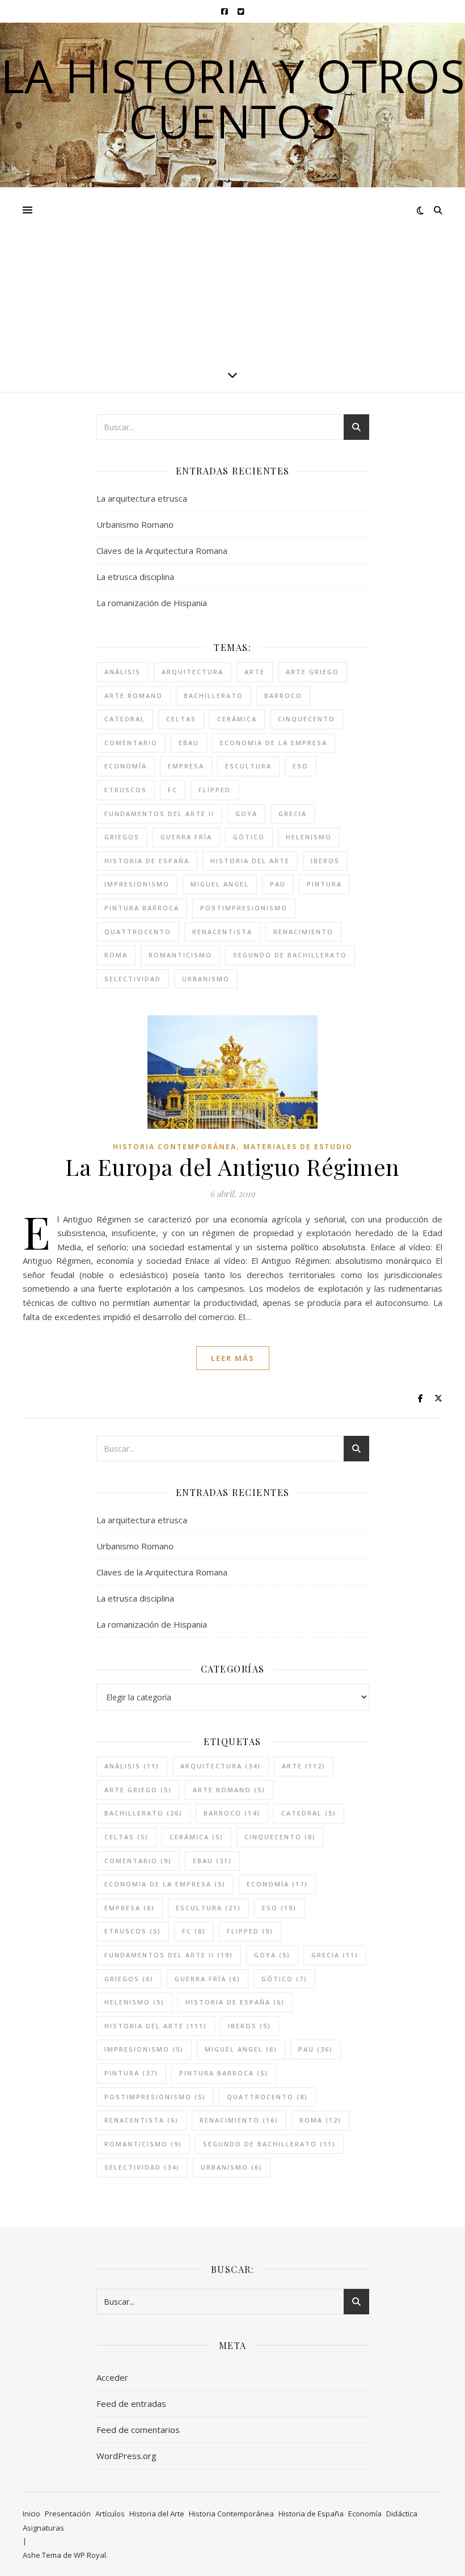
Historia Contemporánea (175, 1147)
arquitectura (193, 672)
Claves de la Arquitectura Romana (162, 551)
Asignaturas (43, 2528)
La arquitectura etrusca (142, 498)
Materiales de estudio (298, 1147)
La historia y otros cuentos (233, 98)
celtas (181, 719)
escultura (248, 766)
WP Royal (90, 2555)
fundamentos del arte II (159, 814)
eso (301, 766)
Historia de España (311, 2514)
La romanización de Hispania (152, 603)
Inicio (31, 2514)
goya (246, 814)
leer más (233, 1358)
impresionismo (137, 884)
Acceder (112, 2377)
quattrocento (138, 932)
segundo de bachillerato (290, 955)
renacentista (222, 932)
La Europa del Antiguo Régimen (232, 1167)
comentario (131, 743)
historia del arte (250, 861)
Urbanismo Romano (135, 524)
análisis (122, 672)
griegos (122, 837)
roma (116, 955)
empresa (186, 766)
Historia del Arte (157, 2514)
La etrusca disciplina (135, 577)
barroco (283, 696)
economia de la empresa (274, 743)
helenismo (309, 837)
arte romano (134, 696)
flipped (215, 790)
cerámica (237, 719)
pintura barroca (142, 908)
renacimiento (303, 932)
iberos (325, 861)
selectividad (133, 979)
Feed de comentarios (138, 2430)
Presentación (68, 2514)
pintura (324, 884)
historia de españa (147, 861)
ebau (189, 743)
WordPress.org (126, 2456)
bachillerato (214, 696)
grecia (293, 814)
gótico (249, 837)
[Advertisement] (232, 272)
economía (126, 766)
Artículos (110, 2514)
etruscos (126, 790)
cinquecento (307, 719)
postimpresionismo (244, 908)
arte (255, 672)
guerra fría (186, 837)
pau (278, 884)
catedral (125, 719)
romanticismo (180, 955)
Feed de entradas (131, 2403)
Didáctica (402, 2514)
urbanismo (206, 979)
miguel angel (220, 884)
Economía (365, 2514)
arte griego (312, 672)
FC (173, 790)
